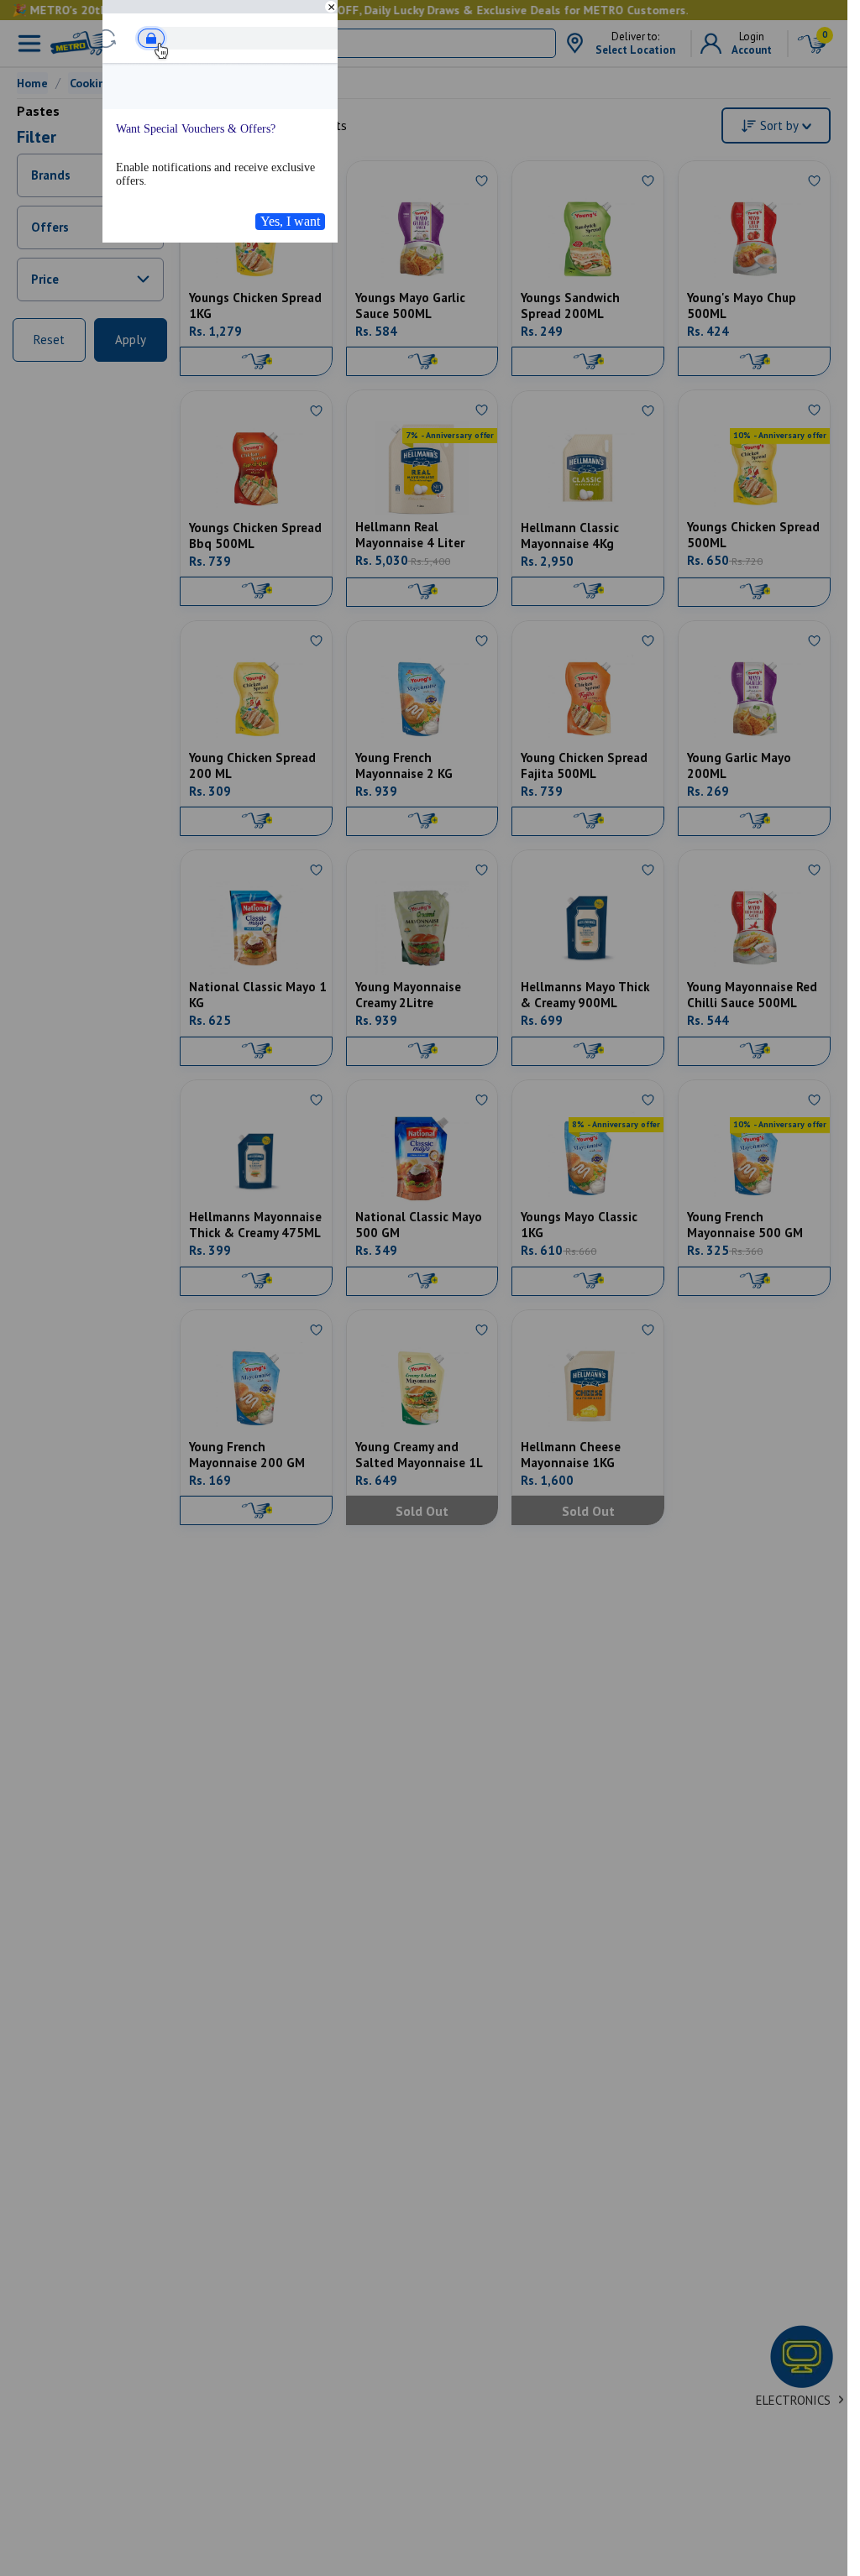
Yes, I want (290, 221)
